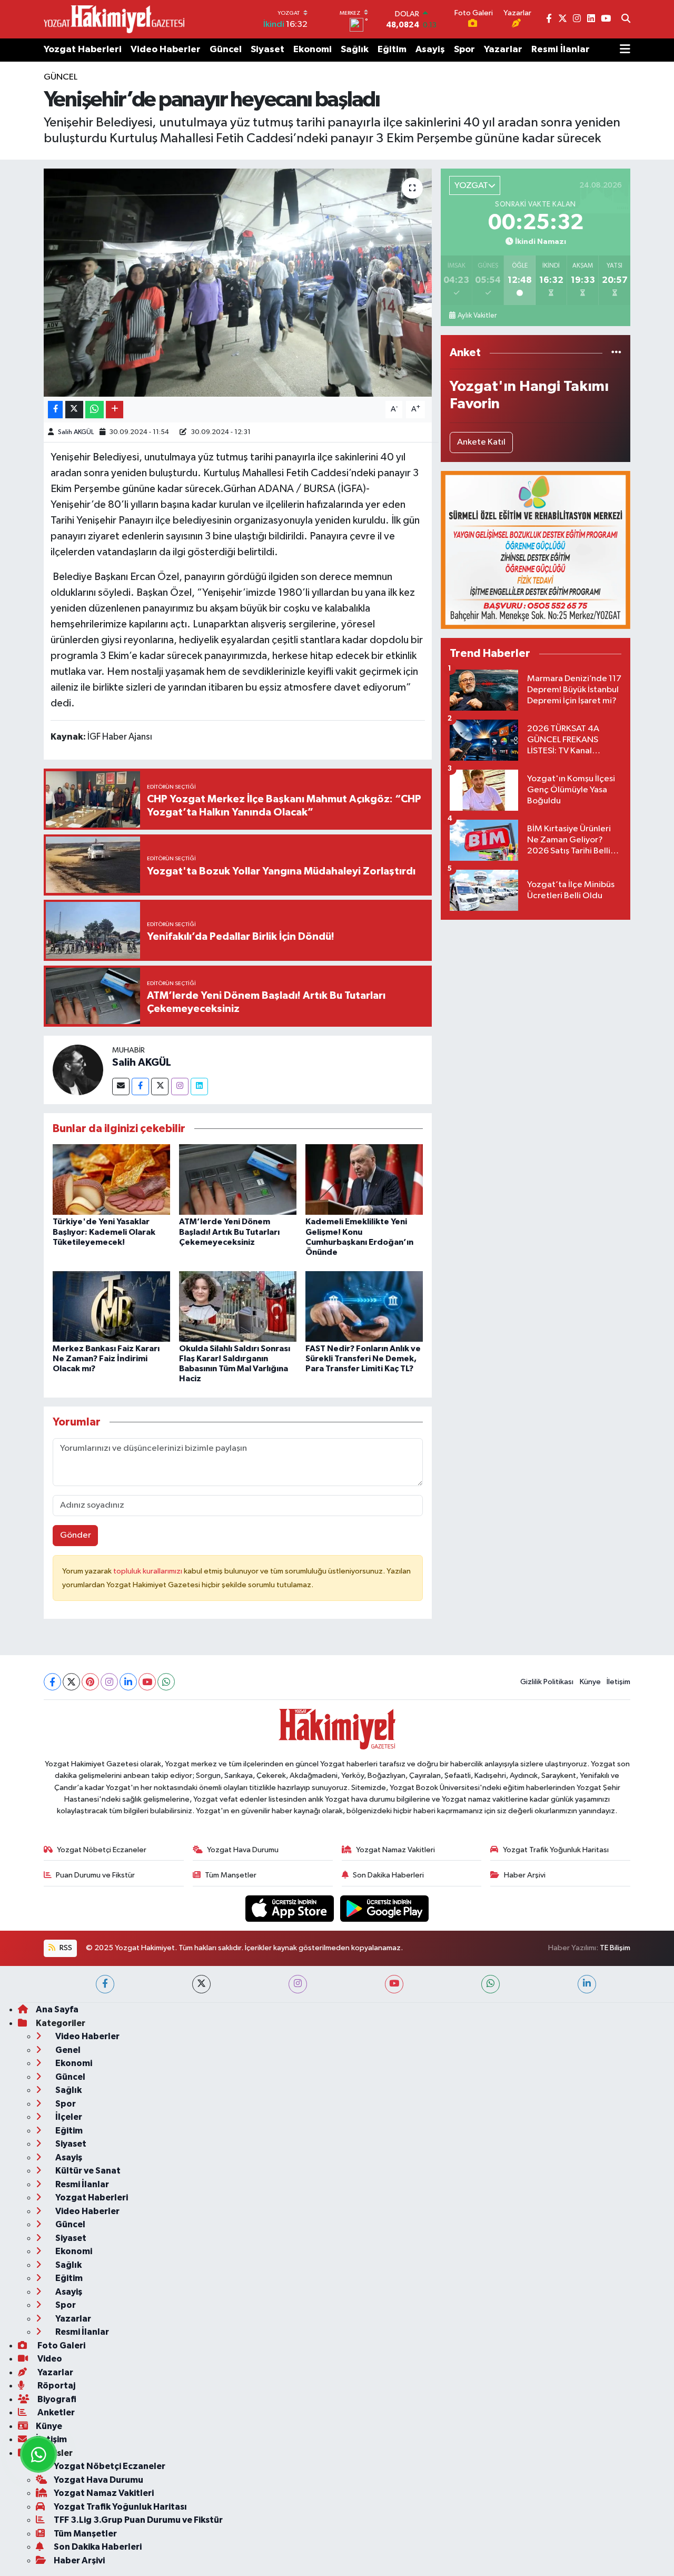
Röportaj (56, 2386)
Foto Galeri (61, 2346)
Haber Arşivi (525, 1875)
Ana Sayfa (57, 2009)
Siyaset (267, 50)
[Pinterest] (90, 1682)
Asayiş (430, 50)
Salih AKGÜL (76, 432)
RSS (65, 1948)
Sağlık (355, 50)
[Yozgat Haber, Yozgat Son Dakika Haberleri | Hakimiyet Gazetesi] (114, 19)
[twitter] (201, 1984)
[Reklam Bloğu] (536, 550)
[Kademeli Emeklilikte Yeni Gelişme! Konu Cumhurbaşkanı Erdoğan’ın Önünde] (364, 1179)
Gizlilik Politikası (547, 1682)
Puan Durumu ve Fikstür (95, 1875)
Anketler (55, 2412)
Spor (464, 50)
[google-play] (385, 1908)
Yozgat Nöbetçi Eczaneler (102, 1850)
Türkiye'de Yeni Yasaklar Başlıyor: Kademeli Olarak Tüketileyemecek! (104, 1232)
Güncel (226, 50)
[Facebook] (140, 1087)
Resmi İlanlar (561, 50)
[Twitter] (160, 1087)
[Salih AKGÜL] (78, 1070)
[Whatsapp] (166, 1682)
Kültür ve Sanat (87, 2171)
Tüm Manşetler (231, 1875)
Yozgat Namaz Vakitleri (395, 1850)
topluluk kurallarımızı (148, 1571)
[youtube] (394, 1984)
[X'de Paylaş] (74, 410)
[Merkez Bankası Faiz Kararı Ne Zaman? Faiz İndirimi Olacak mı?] (111, 1306)
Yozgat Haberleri (83, 50)
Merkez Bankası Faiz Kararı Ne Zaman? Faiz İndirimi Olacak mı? (106, 1359)
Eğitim (392, 50)
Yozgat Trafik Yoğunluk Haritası (556, 1850)
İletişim (618, 1682)
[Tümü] (616, 353)
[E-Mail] (121, 1087)
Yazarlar (503, 50)
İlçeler (68, 2117)
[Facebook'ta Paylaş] (55, 410)
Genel (67, 2050)
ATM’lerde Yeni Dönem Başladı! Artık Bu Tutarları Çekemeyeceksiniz (229, 1232)
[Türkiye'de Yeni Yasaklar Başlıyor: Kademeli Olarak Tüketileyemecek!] (111, 1179)
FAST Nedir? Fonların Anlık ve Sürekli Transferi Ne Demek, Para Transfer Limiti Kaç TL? (363, 1359)
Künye (590, 1682)
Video (49, 2359)
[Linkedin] (199, 1087)
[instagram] (298, 1984)
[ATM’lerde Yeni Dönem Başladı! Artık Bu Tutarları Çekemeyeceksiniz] (238, 1179)
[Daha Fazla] (115, 410)
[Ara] (626, 19)
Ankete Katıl (481, 442)
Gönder (76, 1535)
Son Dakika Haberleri (388, 1875)
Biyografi (56, 2399)
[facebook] (105, 1984)
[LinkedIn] (128, 1682)
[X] (71, 1682)
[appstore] (291, 1908)
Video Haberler (166, 50)
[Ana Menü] (625, 50)
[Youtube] (147, 1682)
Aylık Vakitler (477, 316)
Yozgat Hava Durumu (243, 1850)
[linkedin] (587, 1984)
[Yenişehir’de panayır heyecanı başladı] (238, 282)
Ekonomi (313, 50)
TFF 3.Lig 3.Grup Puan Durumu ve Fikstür (138, 2520)
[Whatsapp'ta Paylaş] (95, 410)
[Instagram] (180, 1087)
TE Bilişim (615, 1948)
